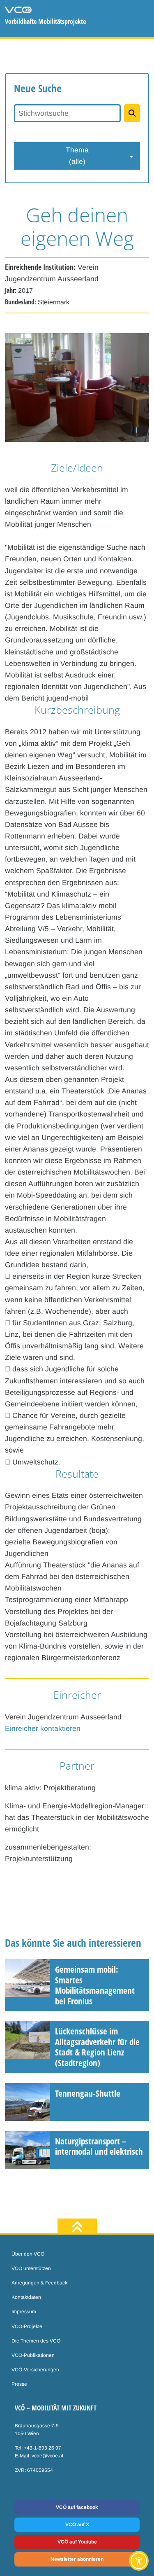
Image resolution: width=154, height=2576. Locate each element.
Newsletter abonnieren (77, 2559)
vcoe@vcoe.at (47, 2456)
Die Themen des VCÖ (36, 2341)
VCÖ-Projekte (27, 2326)
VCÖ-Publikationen (33, 2355)
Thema (77, 156)
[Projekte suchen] (132, 113)
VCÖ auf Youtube (77, 2542)
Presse (19, 2384)
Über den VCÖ (28, 2254)
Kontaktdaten (26, 2297)
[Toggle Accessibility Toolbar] (139, 2561)
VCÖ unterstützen (31, 2268)
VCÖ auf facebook (77, 2507)
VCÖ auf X (77, 2525)
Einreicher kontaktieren (43, 1728)
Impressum (24, 2312)
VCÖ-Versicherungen (35, 2370)
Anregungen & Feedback (39, 2283)
